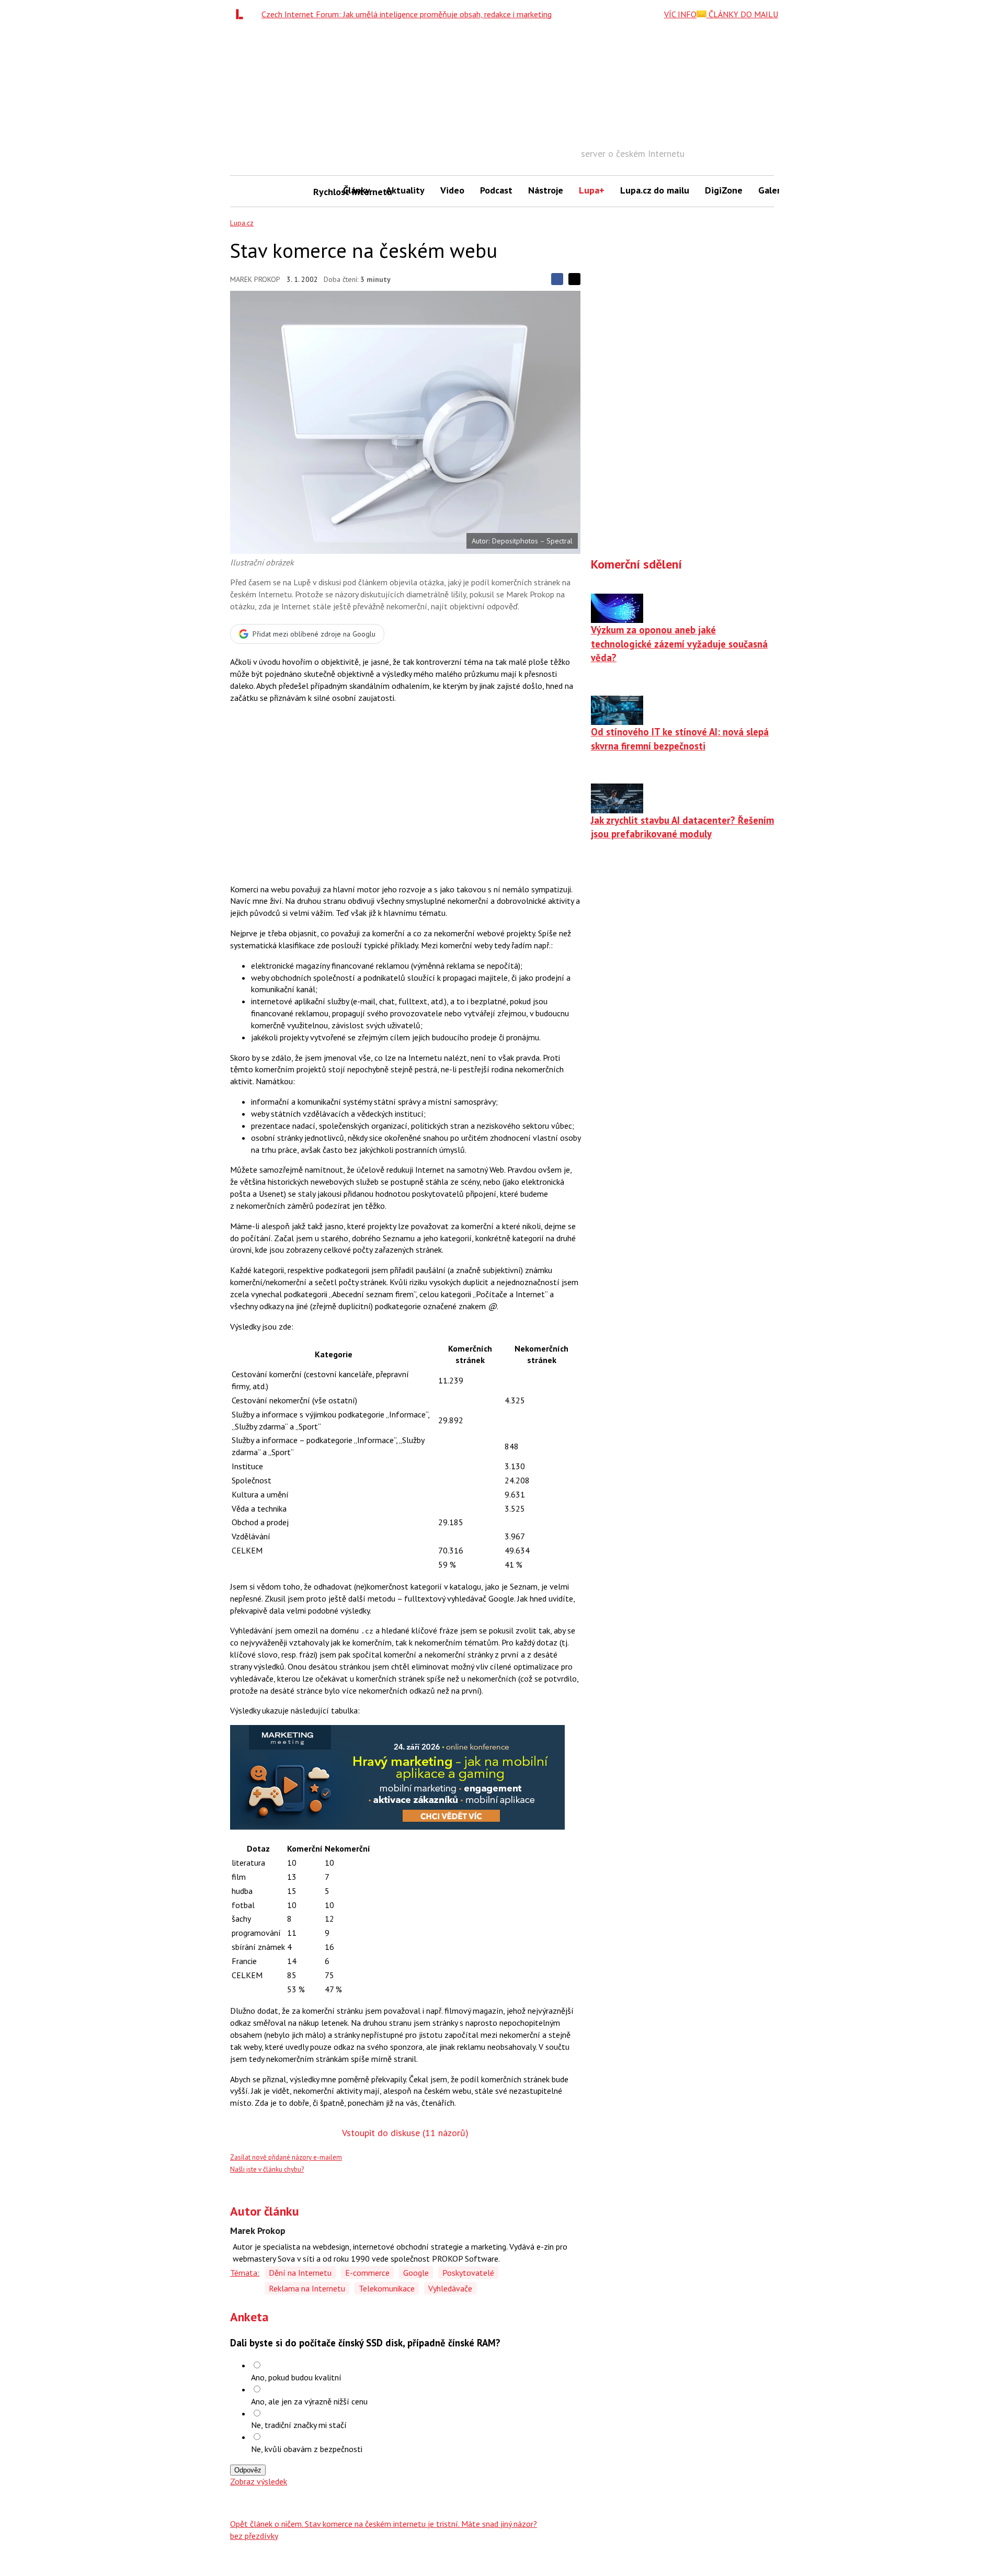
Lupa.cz (242, 223)
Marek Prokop (255, 279)
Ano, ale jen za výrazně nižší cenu (309, 2401)
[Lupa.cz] (242, 14)
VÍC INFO (680, 14)
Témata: (245, 2273)
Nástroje (546, 190)
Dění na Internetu (300, 2273)
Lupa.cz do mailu (655, 190)
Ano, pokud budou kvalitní (296, 2377)
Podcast (496, 190)
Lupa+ (592, 190)
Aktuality (405, 190)
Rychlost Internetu (324, 192)
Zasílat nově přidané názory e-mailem (286, 2157)
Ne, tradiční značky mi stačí (299, 2425)
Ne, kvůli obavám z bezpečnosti (307, 2449)
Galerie (773, 190)
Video (452, 190)
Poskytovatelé (468, 2273)
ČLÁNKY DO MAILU (742, 14)
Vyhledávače (450, 2288)
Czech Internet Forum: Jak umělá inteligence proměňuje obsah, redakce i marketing (407, 14)
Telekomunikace (387, 2288)
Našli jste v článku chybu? (267, 2169)
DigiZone (724, 190)
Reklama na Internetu (307, 2288)
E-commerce (367, 2273)
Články (357, 190)
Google (416, 2273)
